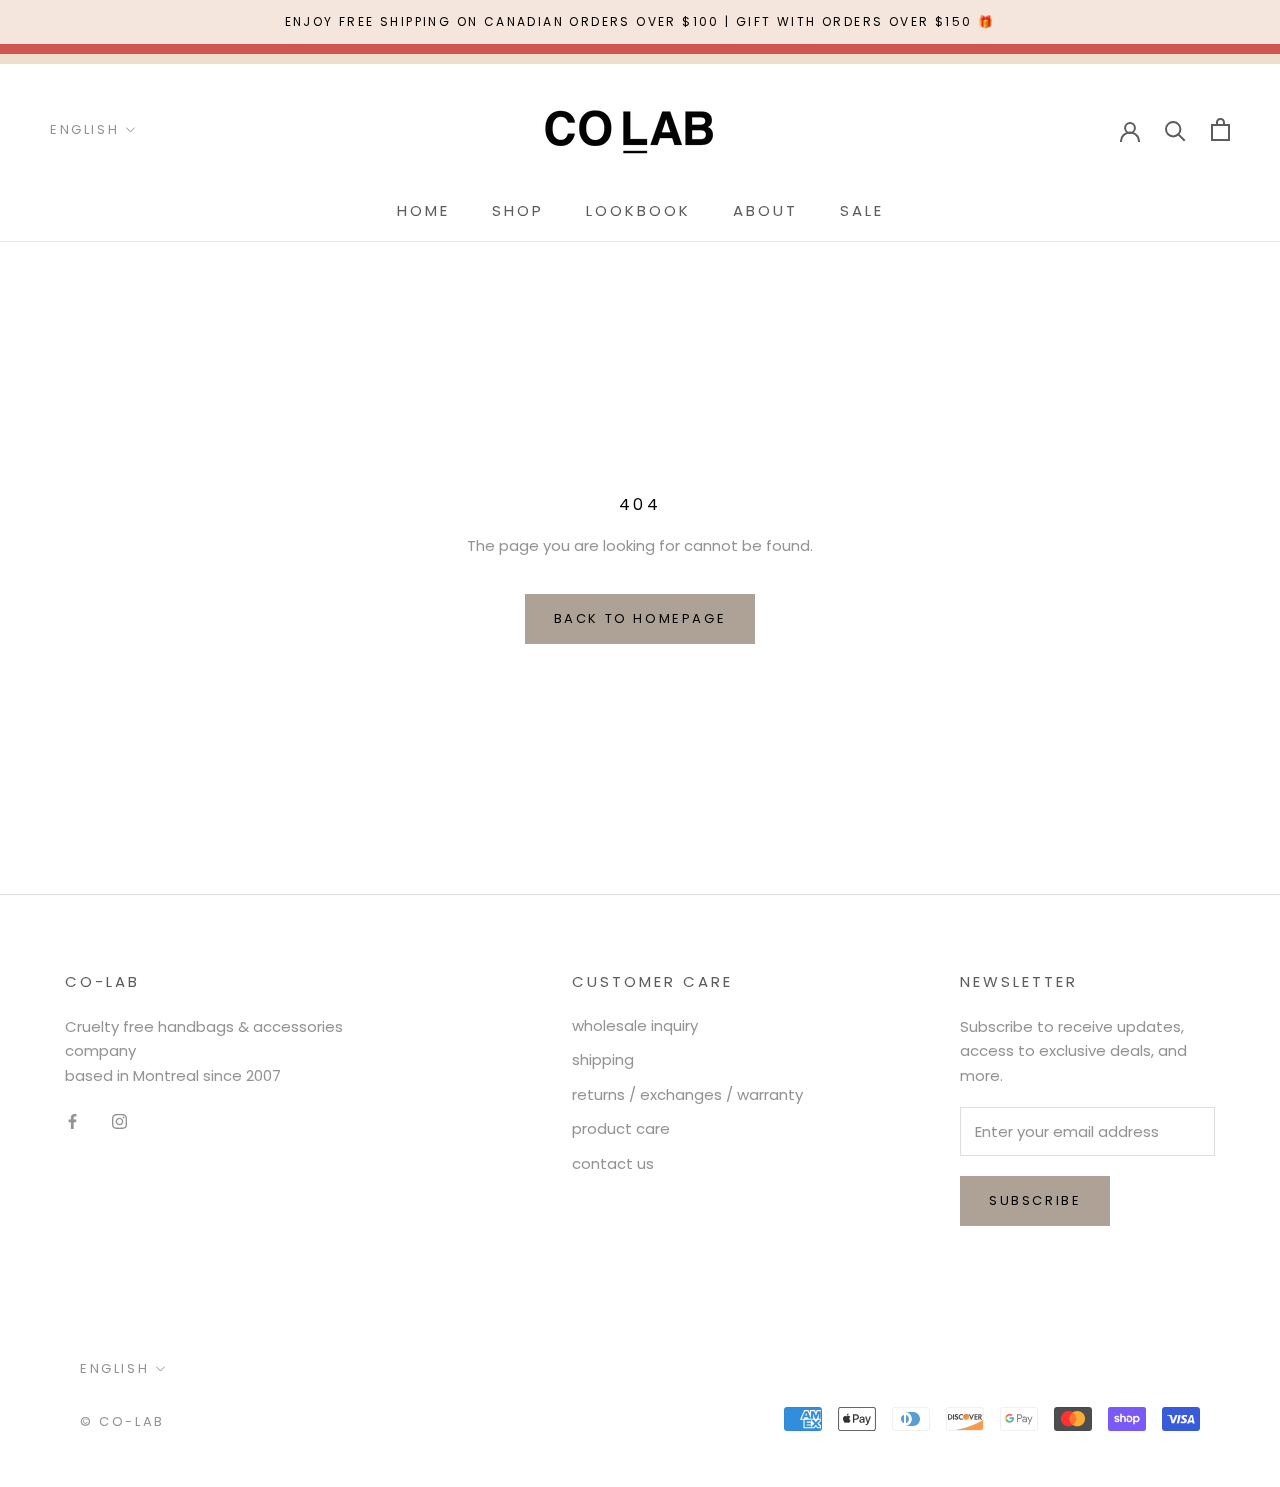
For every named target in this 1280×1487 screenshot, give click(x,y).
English (84, 129)
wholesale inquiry (635, 1025)
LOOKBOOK (638, 210)
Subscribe (1035, 1200)
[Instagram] (119, 1121)
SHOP (518, 210)
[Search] (1175, 129)
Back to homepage (640, 618)
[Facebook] (72, 1121)
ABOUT (765, 210)
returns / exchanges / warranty (687, 1094)
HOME (423, 210)
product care (621, 1128)
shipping (603, 1059)
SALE (862, 210)
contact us (613, 1163)
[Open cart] (1220, 129)
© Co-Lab (122, 1421)
